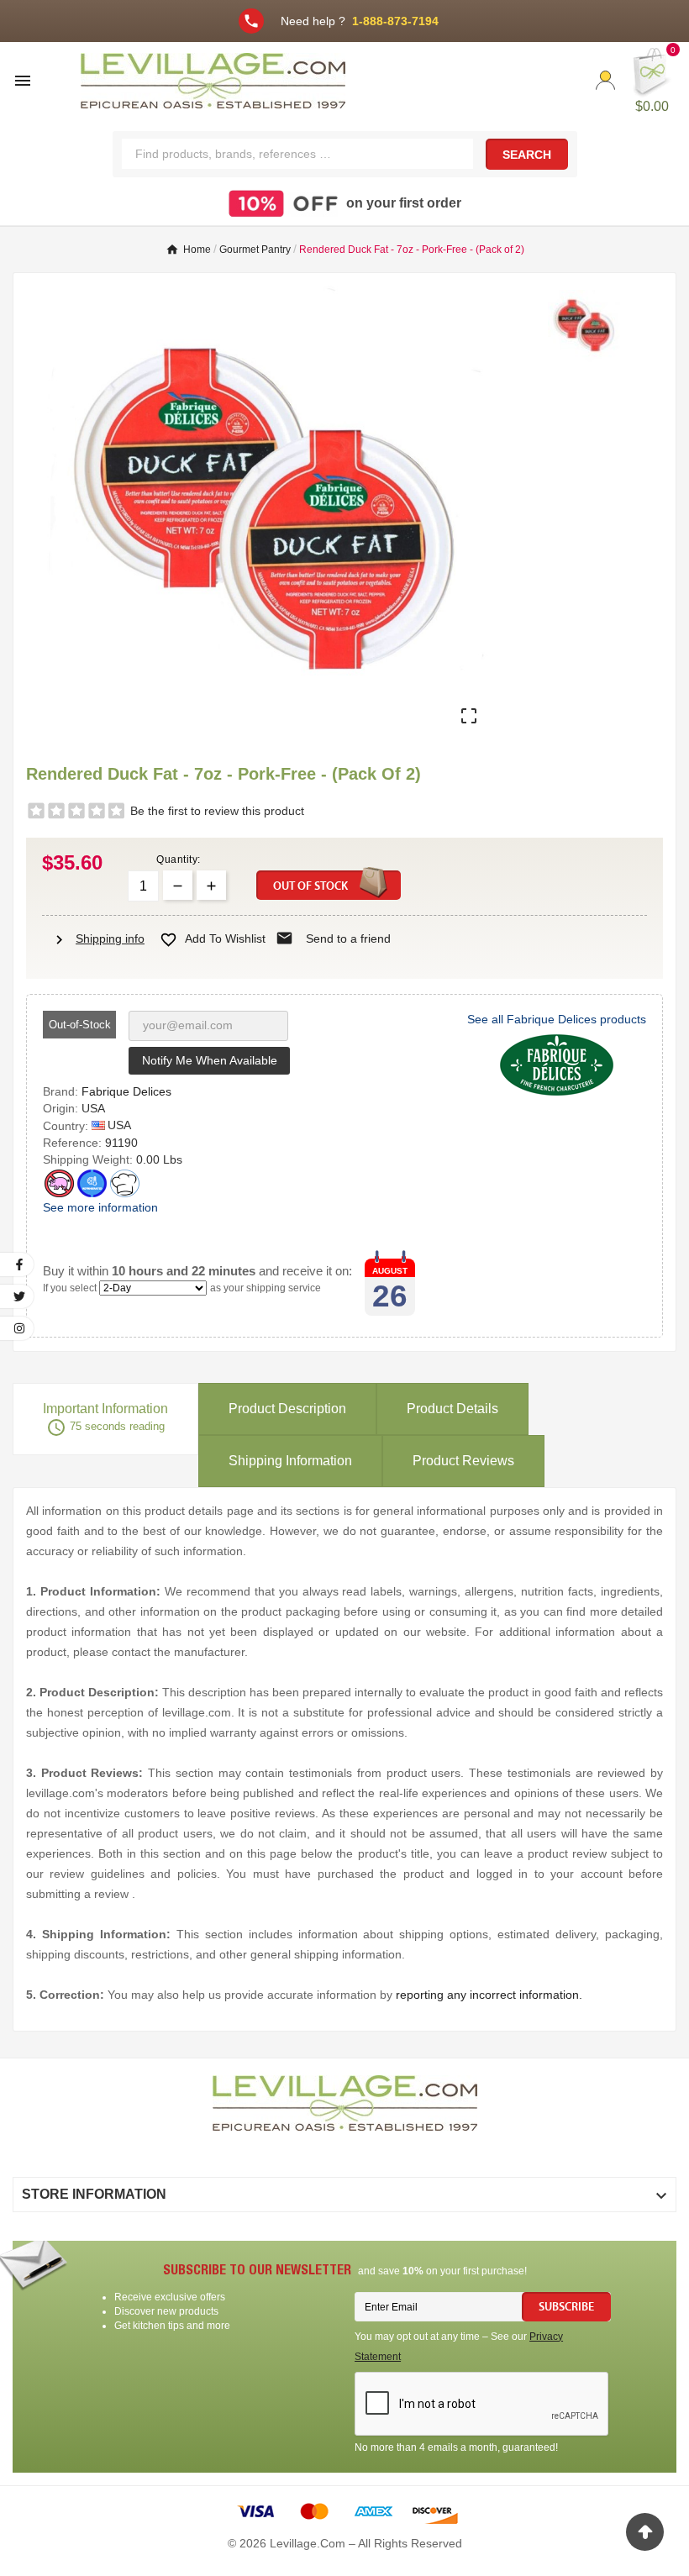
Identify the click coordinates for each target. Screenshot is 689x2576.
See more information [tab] (100, 1207)
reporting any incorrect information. (489, 1995)
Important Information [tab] (105, 1419)
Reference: (74, 1143)
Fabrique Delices (126, 1091)
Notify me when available (210, 1060)
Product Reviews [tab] (463, 1461)
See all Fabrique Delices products (557, 1019)
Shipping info (97, 938)
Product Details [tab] (452, 1409)
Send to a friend (333, 938)
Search (527, 155)
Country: (67, 1126)
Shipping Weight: (89, 1159)
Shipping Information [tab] (290, 1461)
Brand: (62, 1091)
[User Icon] (605, 80)
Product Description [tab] (287, 1409)
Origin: (62, 1108)
